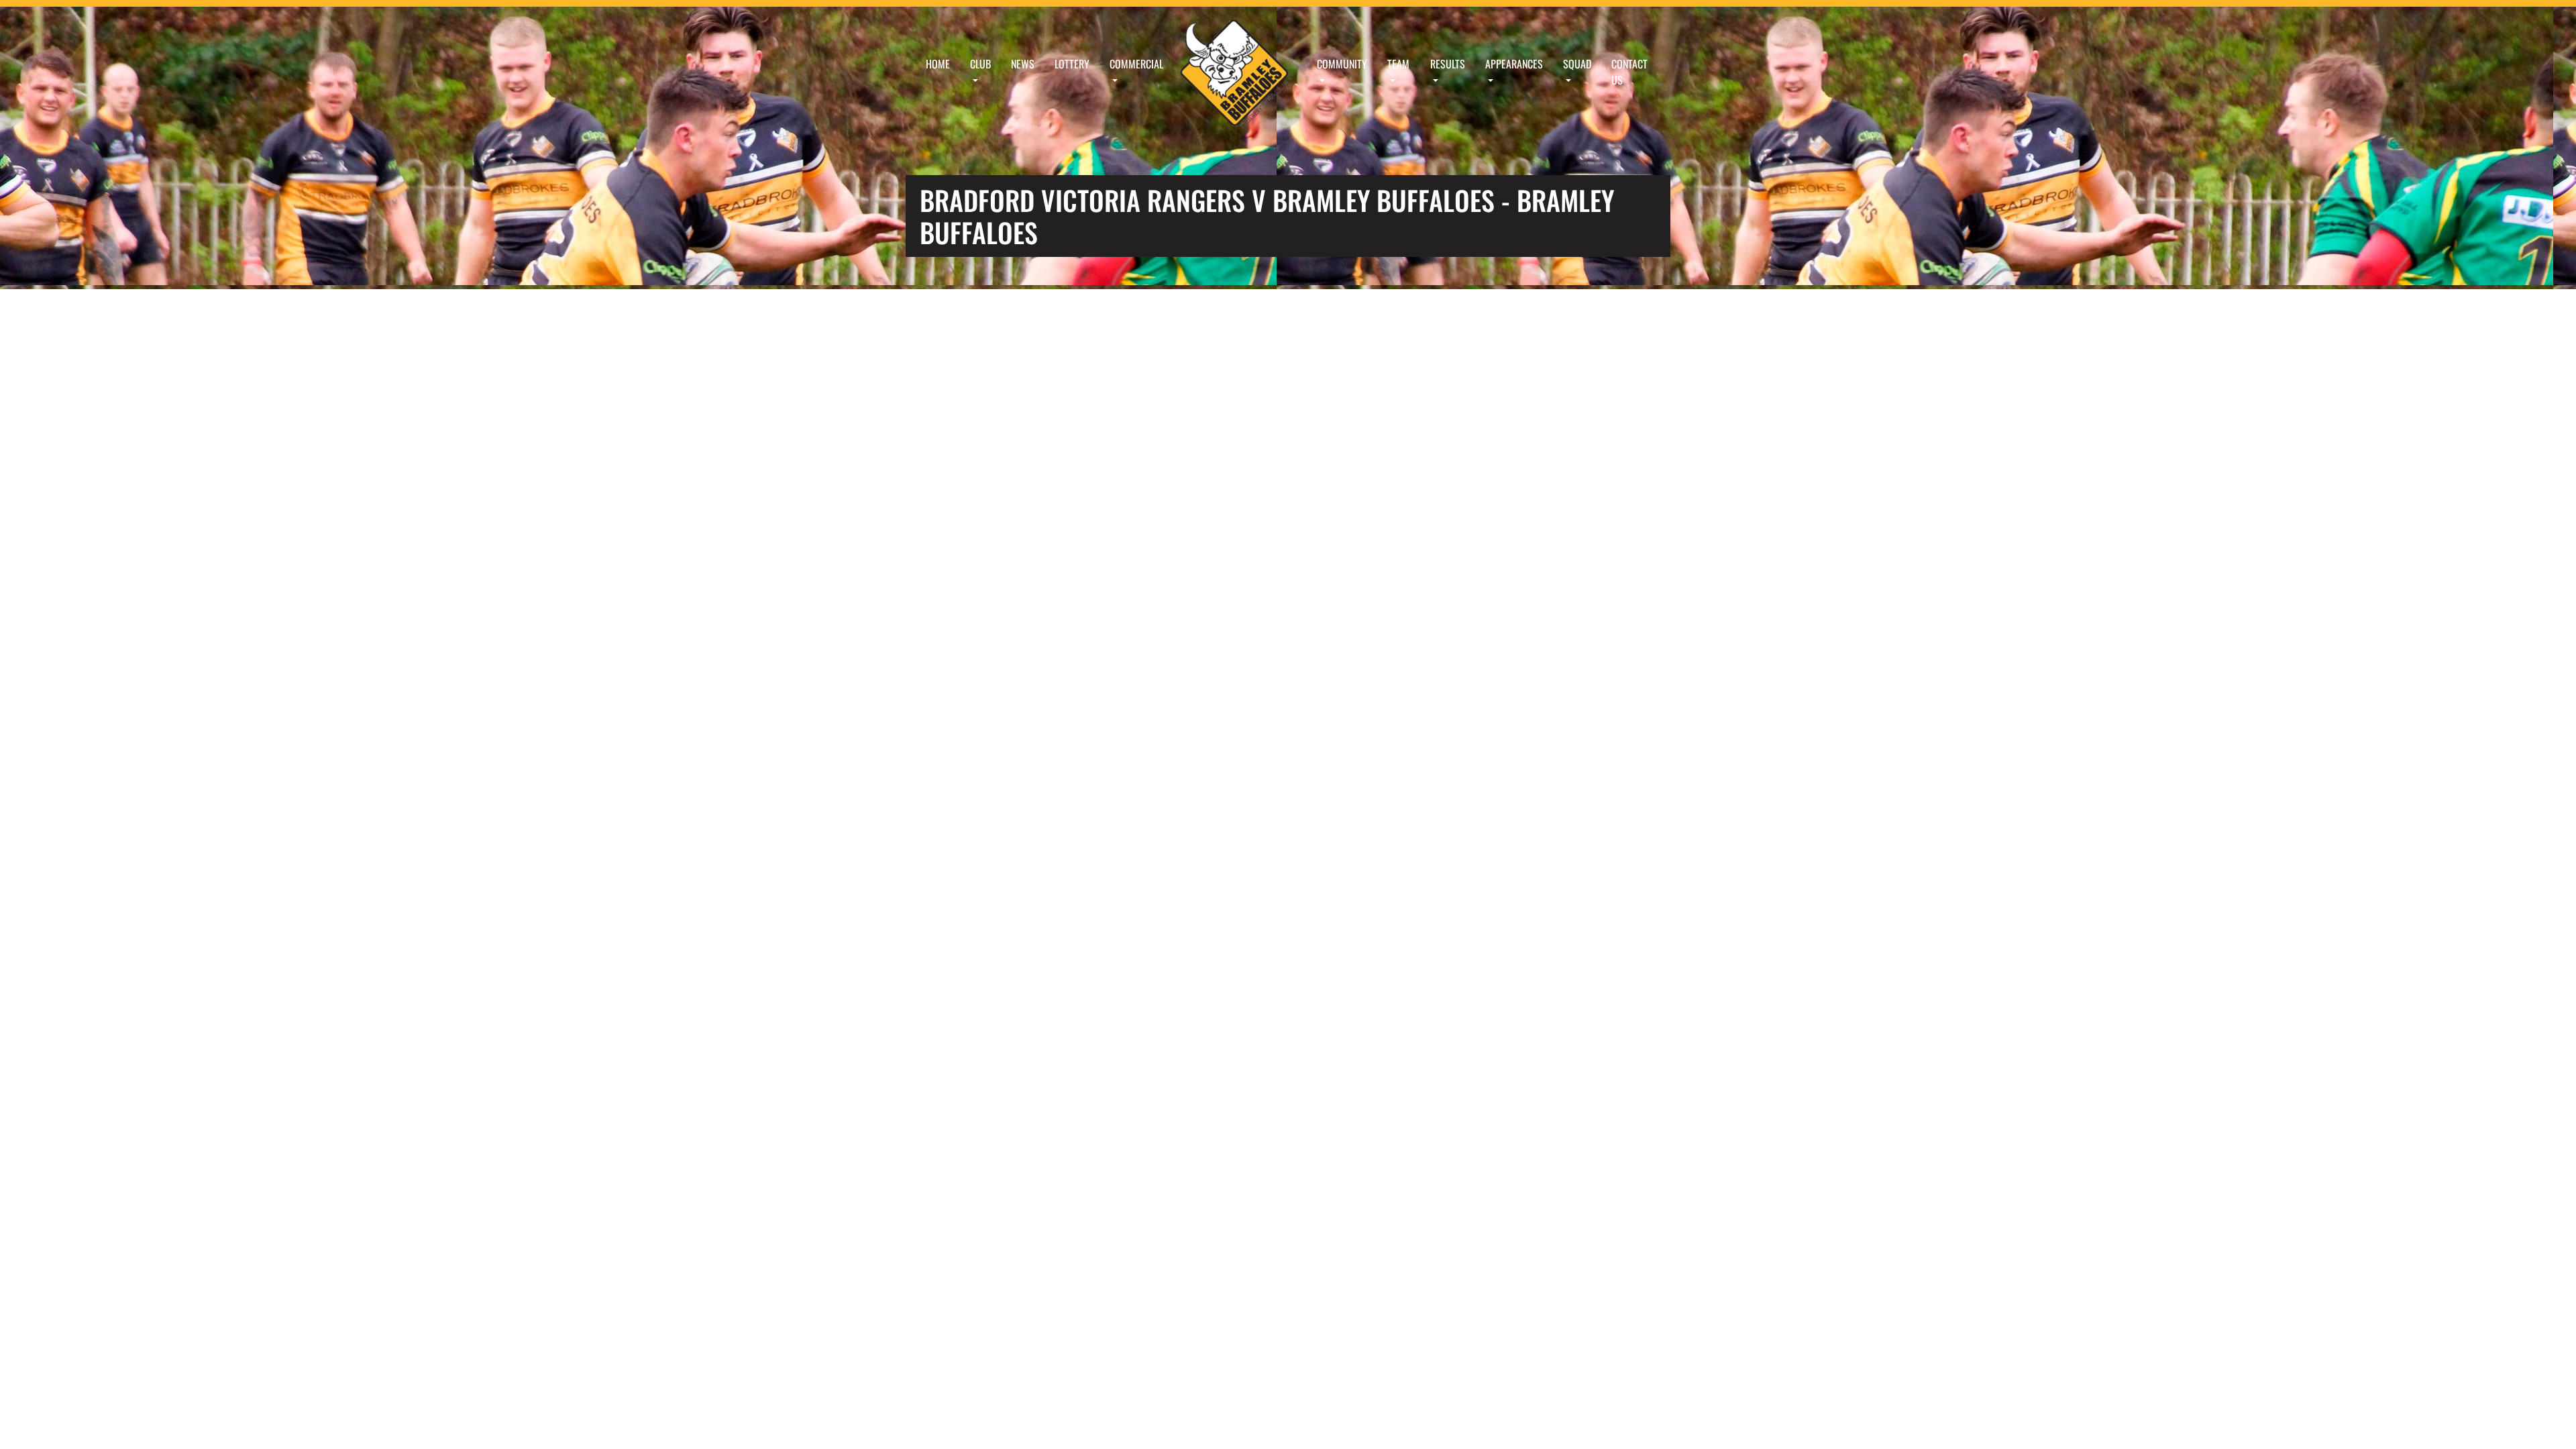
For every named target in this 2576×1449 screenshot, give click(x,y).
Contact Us (1629, 72)
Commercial (1136, 64)
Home (938, 64)
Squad (1577, 64)
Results (1448, 64)
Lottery (1072, 64)
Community (1342, 64)
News (1023, 64)
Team (1398, 64)
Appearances (1514, 64)
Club (980, 64)
